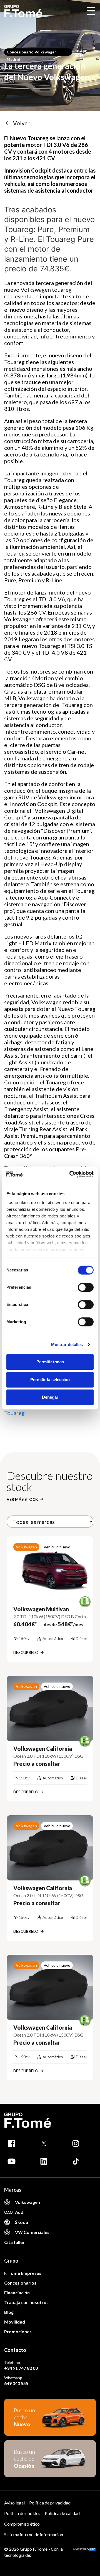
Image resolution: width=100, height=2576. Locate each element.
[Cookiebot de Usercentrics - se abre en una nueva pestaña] (71, 1174)
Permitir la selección (50, 1380)
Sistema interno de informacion (34, 2534)
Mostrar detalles (67, 1345)
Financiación (17, 2293)
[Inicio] (23, 11)
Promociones (18, 2331)
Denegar (50, 1397)
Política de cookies (22, 2513)
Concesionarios (20, 2283)
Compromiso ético (22, 2524)
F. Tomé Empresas (23, 2273)
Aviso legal (14, 2503)
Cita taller (14, 2242)
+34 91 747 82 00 (21, 2368)
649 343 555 (16, 2383)
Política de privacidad (50, 2503)
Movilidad (15, 2322)
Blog (9, 2312)
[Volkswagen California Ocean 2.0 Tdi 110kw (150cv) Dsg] (50, 1708)
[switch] (86, 1287)
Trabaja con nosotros (26, 2302)
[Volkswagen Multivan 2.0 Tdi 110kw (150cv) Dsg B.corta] (50, 1569)
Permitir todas (50, 1362)
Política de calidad (62, 2513)
